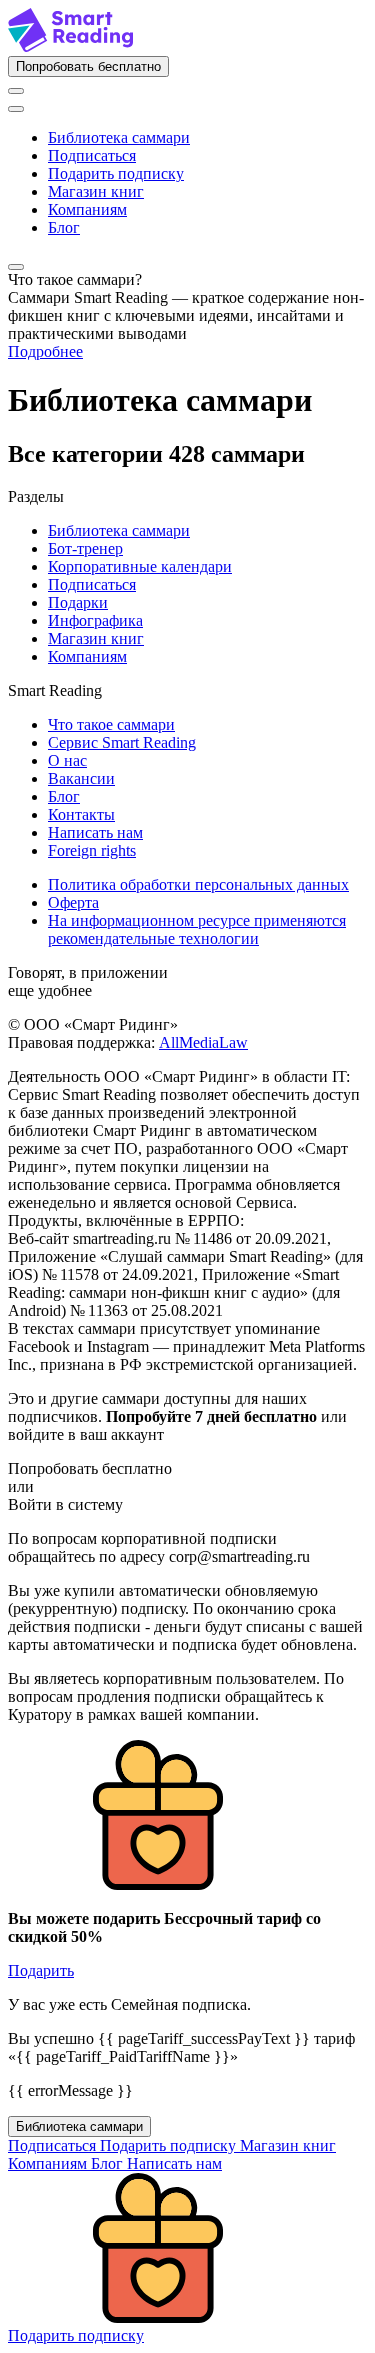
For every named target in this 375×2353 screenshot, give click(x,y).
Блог (64, 227)
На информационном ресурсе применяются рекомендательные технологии (197, 929)
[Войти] (16, 91)
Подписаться (92, 155)
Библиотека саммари (119, 137)
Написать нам (95, 832)
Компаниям (87, 209)
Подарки (78, 602)
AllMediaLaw (203, 1042)
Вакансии (81, 778)
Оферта (73, 902)
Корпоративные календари (140, 566)
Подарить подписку (116, 173)
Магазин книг (96, 191)
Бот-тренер (85, 548)
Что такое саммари (111, 724)
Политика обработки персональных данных (198, 884)
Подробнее (45, 351)
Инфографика (95, 620)
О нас (67, 760)
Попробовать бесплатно (88, 66)
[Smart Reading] (70, 46)
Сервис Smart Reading (122, 742)
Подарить (41, 1970)
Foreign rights (92, 850)
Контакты (81, 814)
